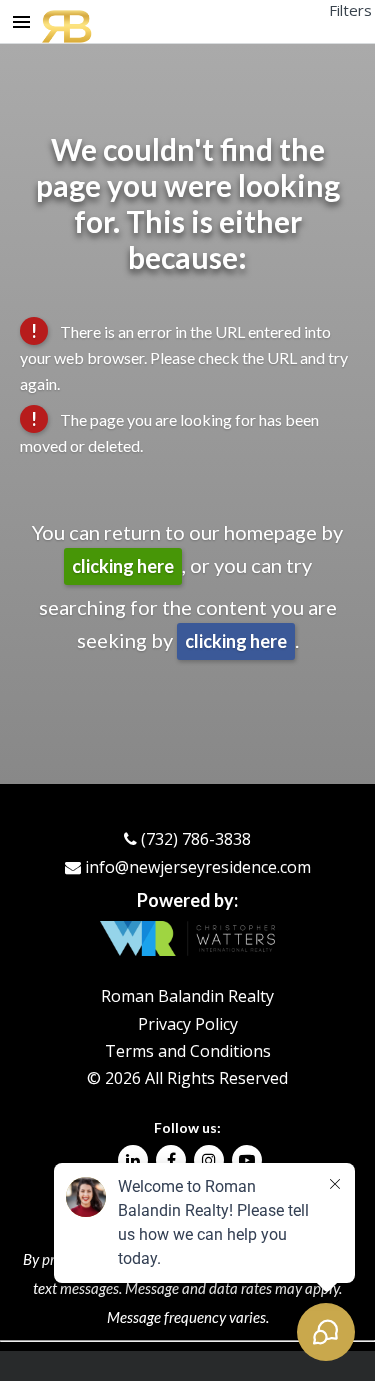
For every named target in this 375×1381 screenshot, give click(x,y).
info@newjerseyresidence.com (198, 867)
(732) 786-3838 (196, 839)
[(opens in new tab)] (133, 1160)
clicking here (123, 566)
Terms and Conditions (188, 1051)
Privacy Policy (188, 1024)
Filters (350, 10)
